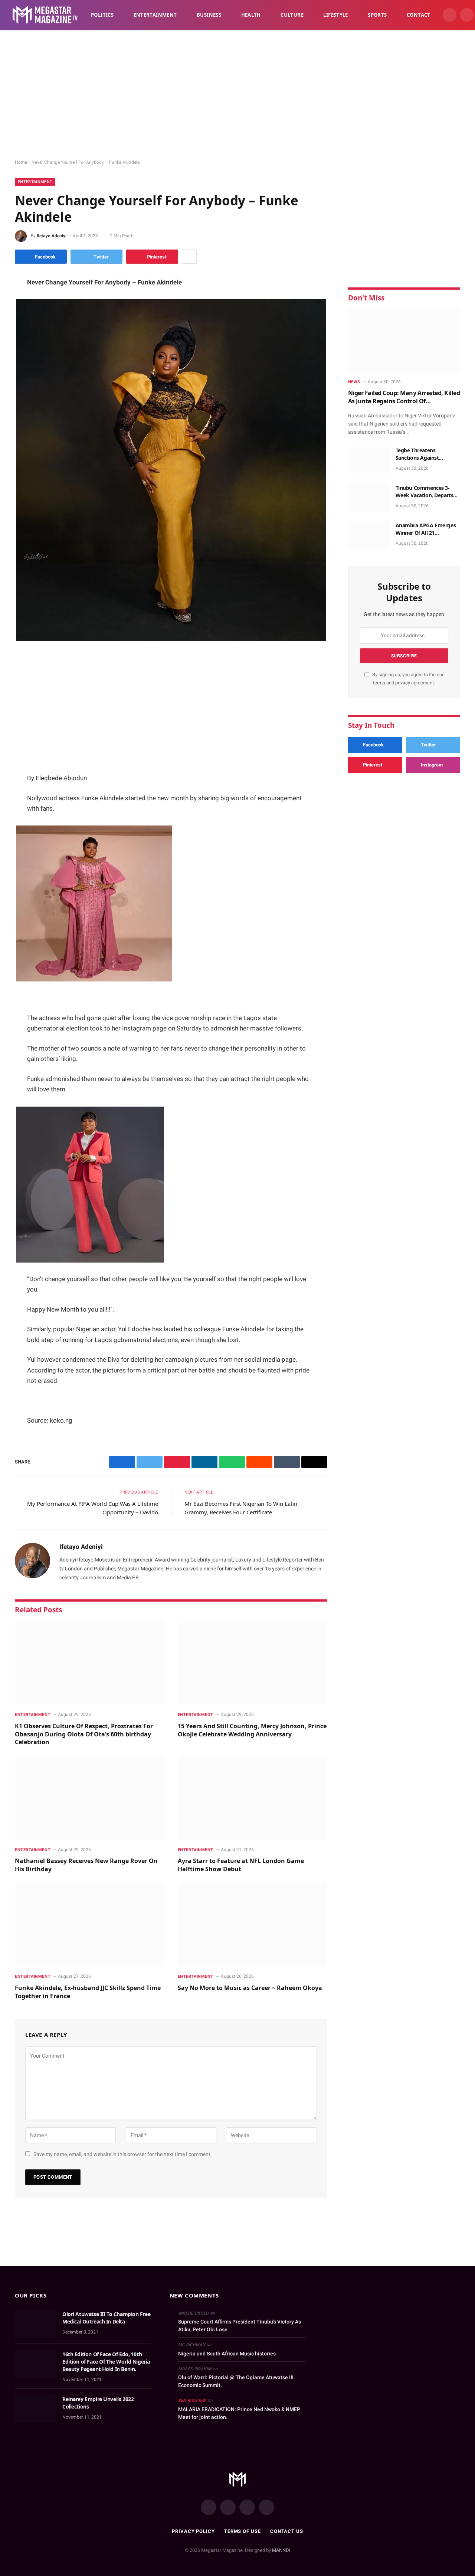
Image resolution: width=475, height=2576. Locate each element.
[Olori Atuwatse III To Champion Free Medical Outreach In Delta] (35, 2324)
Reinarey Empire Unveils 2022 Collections (98, 2403)
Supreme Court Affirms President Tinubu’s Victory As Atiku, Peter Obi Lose (240, 2326)
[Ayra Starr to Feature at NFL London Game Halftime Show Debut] (253, 1798)
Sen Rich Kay (192, 2401)
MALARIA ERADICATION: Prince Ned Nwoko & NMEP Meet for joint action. (239, 2413)
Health (251, 15)
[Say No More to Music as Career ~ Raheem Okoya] (253, 1925)
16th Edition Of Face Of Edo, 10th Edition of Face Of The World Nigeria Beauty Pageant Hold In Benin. (106, 2362)
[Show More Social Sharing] (189, 257)
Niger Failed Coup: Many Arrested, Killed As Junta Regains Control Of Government (404, 397)
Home (21, 162)
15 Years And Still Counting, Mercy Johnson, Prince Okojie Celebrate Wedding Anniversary (252, 1730)
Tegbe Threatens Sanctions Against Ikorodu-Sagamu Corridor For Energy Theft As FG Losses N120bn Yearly (427, 454)
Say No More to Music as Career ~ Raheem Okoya (251, 1988)
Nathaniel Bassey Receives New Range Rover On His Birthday (86, 1865)
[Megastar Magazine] (45, 15)
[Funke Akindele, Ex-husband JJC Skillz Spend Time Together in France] (90, 1925)
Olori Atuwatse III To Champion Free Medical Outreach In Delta (106, 2318)
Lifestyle (336, 15)
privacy (403, 683)
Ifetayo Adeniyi (52, 236)
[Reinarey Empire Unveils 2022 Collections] (35, 2409)
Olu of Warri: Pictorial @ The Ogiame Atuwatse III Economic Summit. (236, 2381)
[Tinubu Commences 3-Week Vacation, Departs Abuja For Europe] (368, 498)
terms (379, 683)
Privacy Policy (193, 2531)
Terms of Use (243, 2531)
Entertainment (155, 15)
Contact (419, 15)
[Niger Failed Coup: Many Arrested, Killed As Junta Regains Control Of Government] (404, 341)
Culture (292, 15)
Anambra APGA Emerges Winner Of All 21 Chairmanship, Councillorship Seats (426, 529)
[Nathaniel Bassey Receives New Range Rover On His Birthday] (90, 1798)
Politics (102, 15)
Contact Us (287, 2531)
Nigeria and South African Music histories (227, 2354)
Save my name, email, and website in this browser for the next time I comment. (123, 2154)
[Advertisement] (237, 95)
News (354, 382)
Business (209, 15)
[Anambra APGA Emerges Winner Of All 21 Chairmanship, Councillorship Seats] (368, 535)
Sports (377, 15)
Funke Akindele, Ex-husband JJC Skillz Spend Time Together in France (88, 1992)
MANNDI (281, 2550)
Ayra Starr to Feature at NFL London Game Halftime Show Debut (241, 1865)
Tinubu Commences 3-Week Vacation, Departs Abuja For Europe (425, 492)
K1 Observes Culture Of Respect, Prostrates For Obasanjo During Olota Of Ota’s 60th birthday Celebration (84, 1734)
